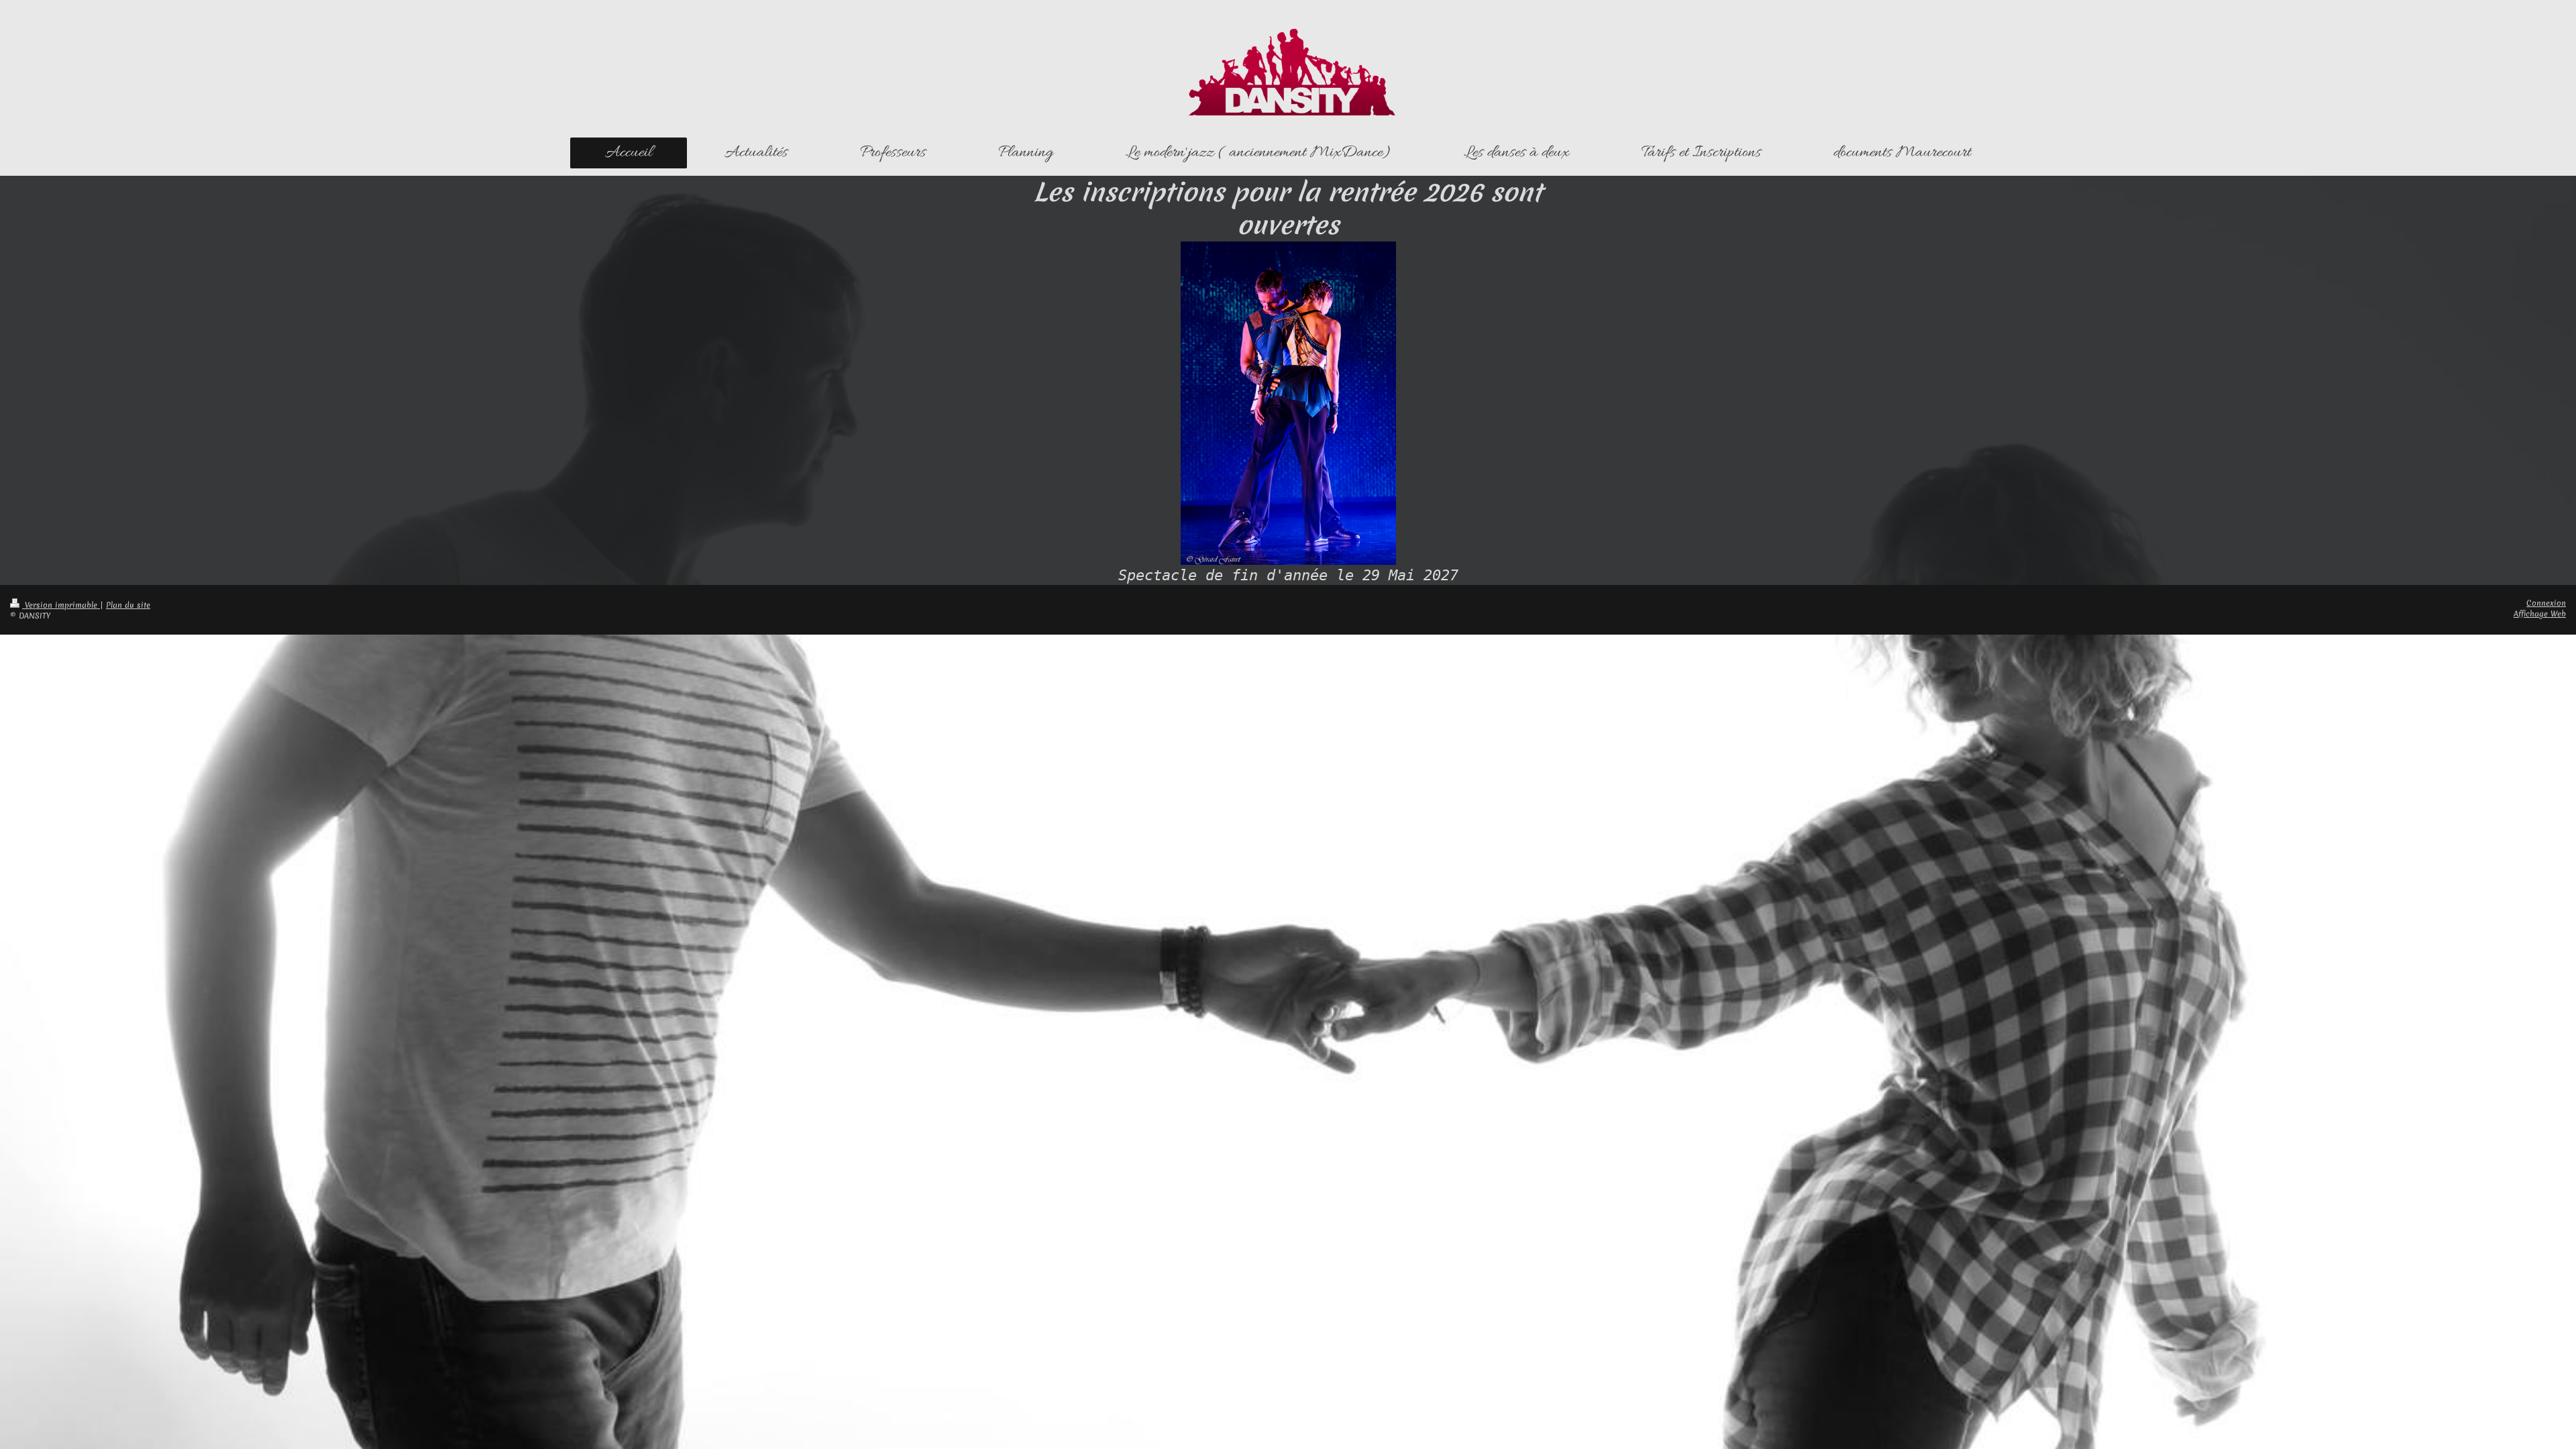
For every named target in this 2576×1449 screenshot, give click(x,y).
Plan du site (128, 605)
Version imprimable (61, 605)
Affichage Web (2540, 614)
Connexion (2546, 603)
